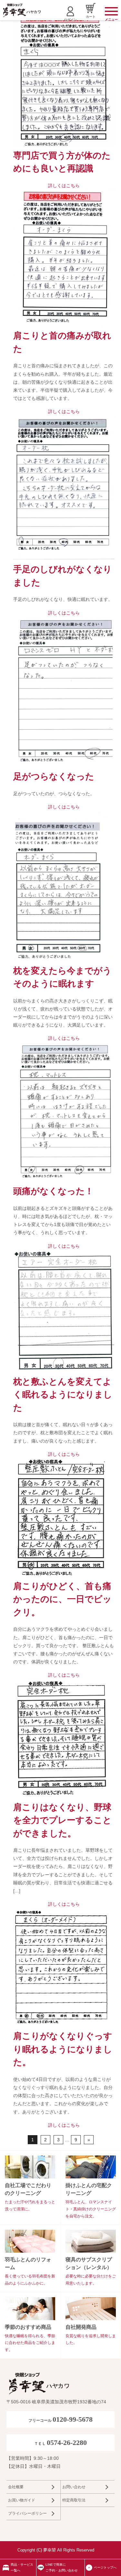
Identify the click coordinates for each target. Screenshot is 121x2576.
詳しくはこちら (64, 186)
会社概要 (16, 2487)
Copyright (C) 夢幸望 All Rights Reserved (56, 2550)
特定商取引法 (74, 2500)
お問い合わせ (74, 2487)
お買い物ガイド (22, 2500)
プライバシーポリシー (27, 2513)
